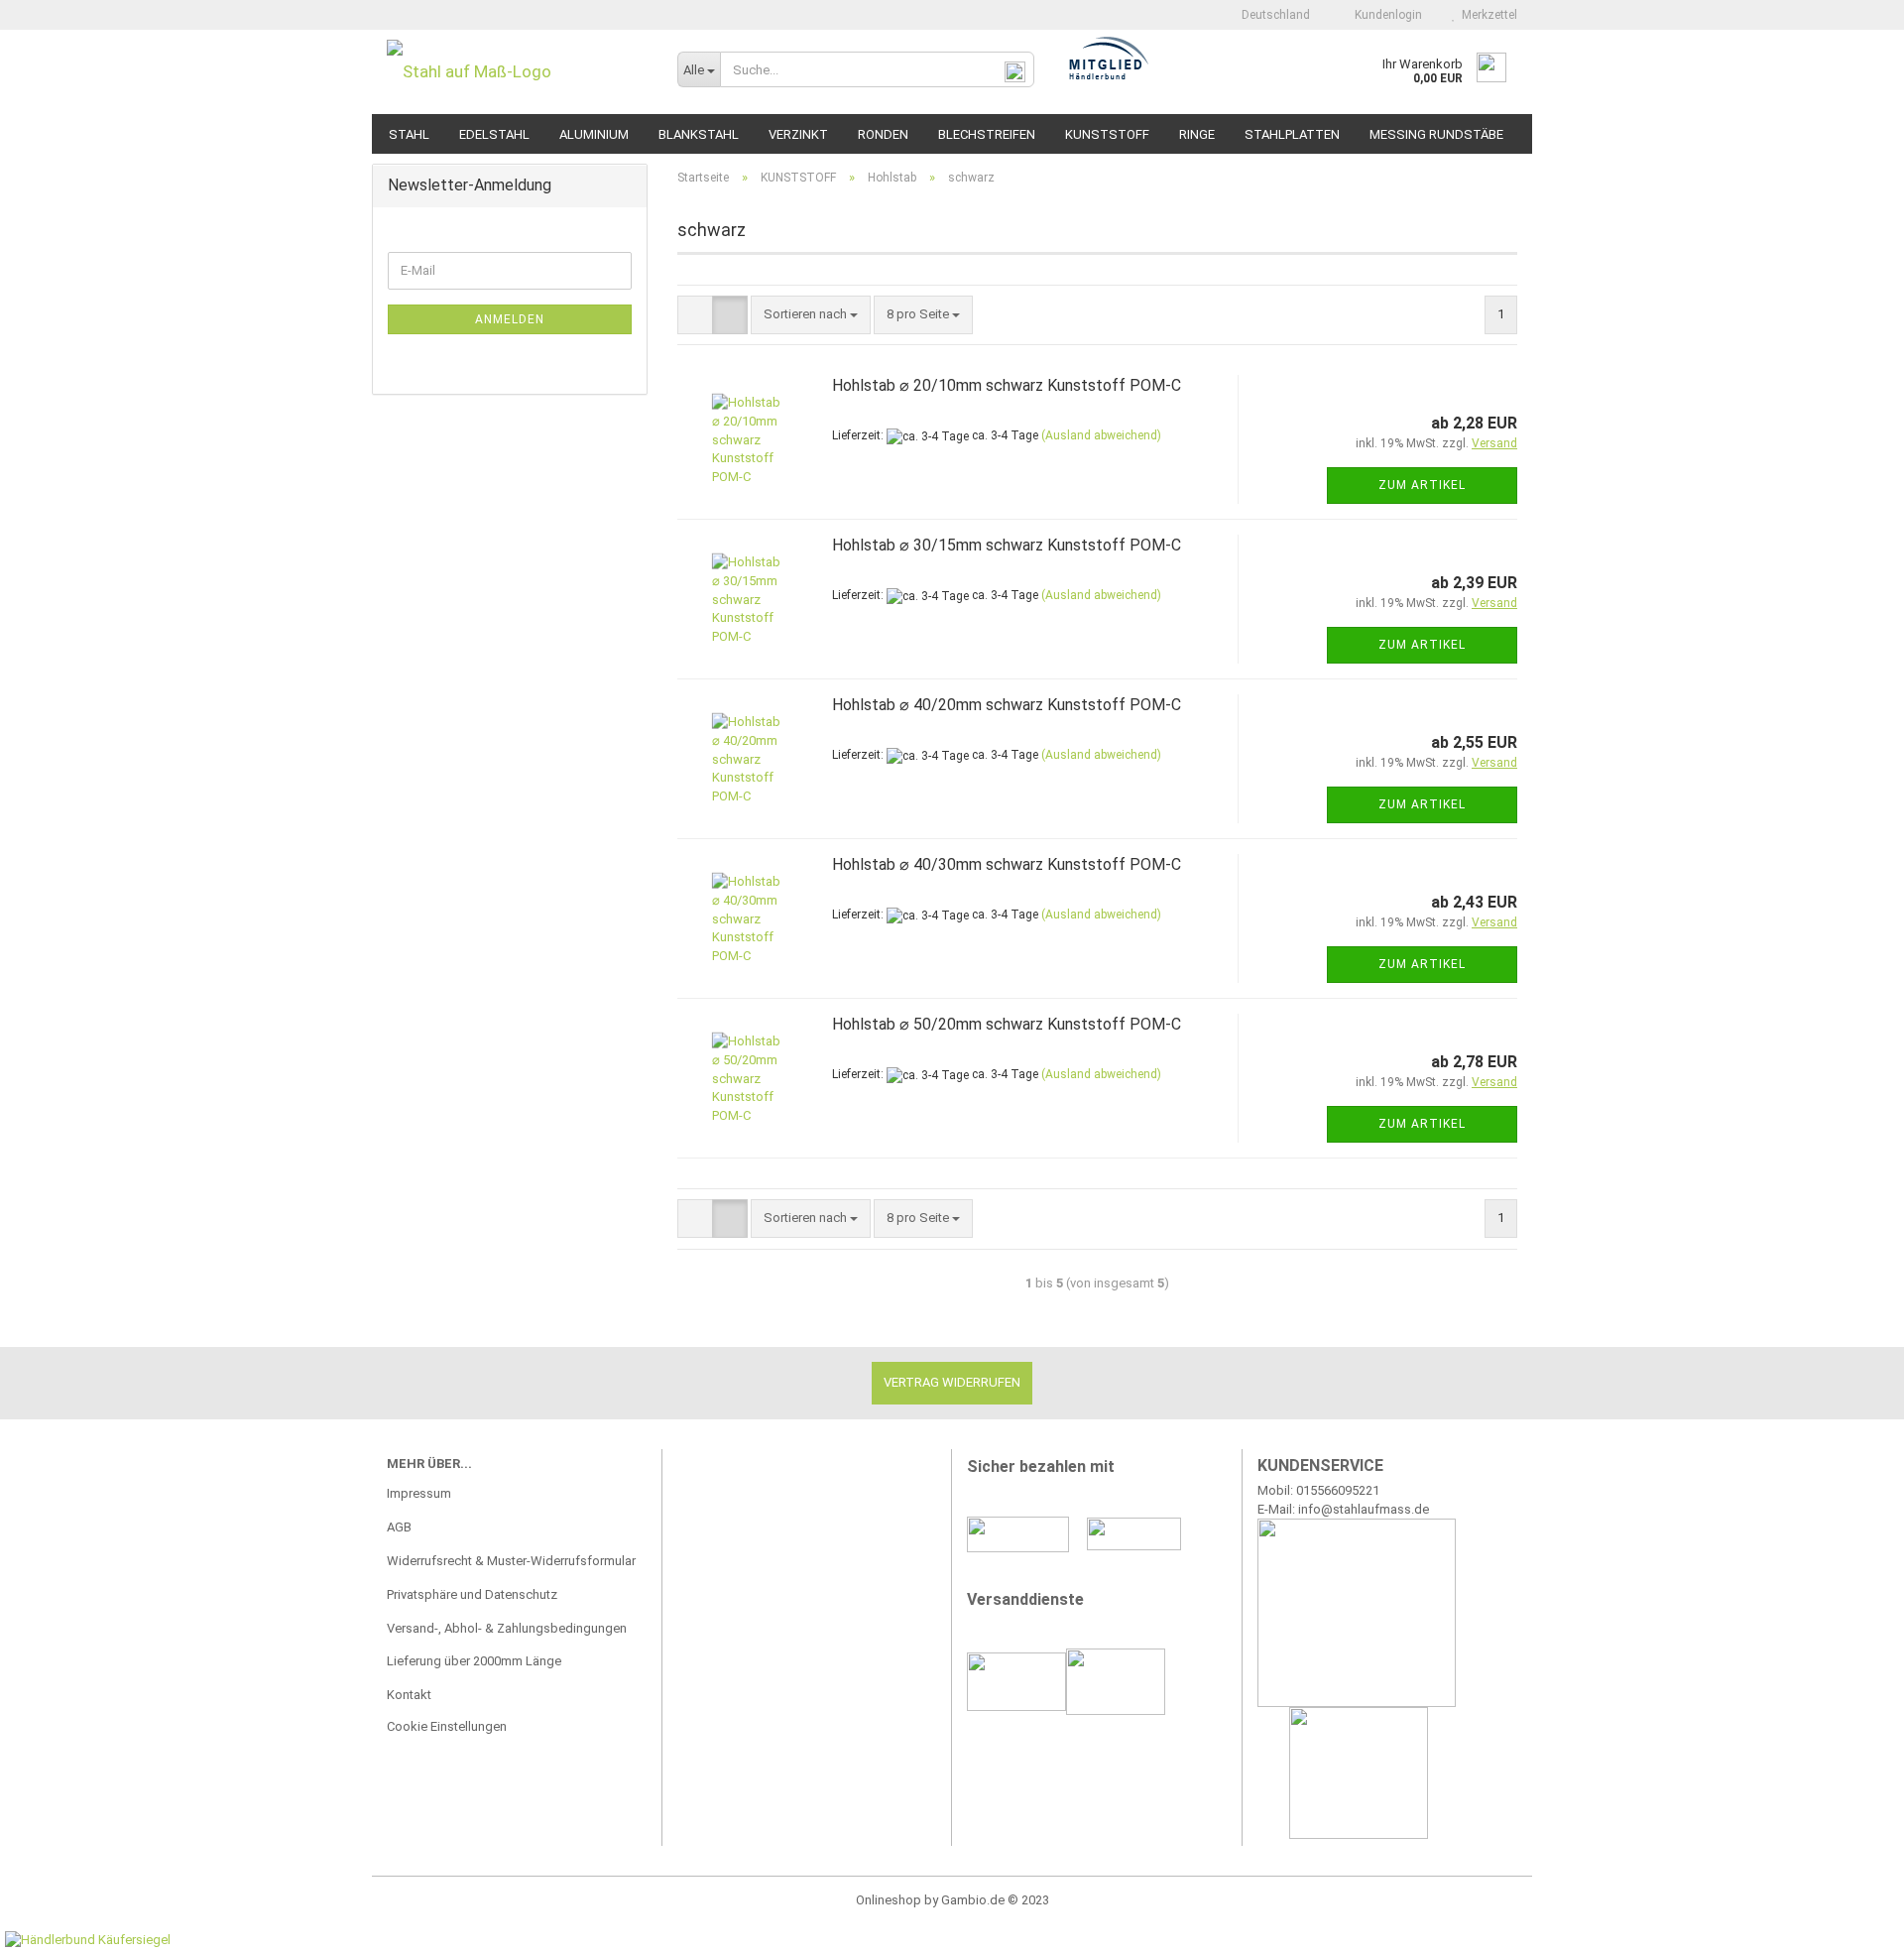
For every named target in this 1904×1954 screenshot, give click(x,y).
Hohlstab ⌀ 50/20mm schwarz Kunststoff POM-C (1007, 1024)
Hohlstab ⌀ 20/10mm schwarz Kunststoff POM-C (1007, 385)
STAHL (409, 134)
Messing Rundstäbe (1436, 134)
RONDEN (883, 134)
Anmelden (510, 319)
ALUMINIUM (594, 134)
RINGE (1197, 134)
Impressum (419, 1493)
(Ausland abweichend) (1101, 435)
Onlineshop (889, 1900)
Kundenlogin (1385, 15)
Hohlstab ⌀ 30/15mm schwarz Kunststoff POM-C (1007, 545)
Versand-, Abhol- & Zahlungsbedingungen (507, 1628)
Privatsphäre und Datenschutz (472, 1594)
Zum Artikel (1422, 485)
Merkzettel (1487, 15)
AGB (399, 1527)
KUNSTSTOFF (1107, 134)
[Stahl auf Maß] (517, 72)
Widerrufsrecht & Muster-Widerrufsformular (511, 1561)
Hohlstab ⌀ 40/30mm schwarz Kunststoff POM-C (1007, 864)
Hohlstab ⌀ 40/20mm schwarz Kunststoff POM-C (1007, 705)
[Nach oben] (1849, 1924)
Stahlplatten (1292, 134)
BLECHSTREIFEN (987, 134)
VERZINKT (798, 134)
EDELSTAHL (494, 134)
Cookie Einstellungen (447, 1726)
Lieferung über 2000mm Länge (474, 1661)
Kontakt (409, 1695)
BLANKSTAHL (699, 134)
